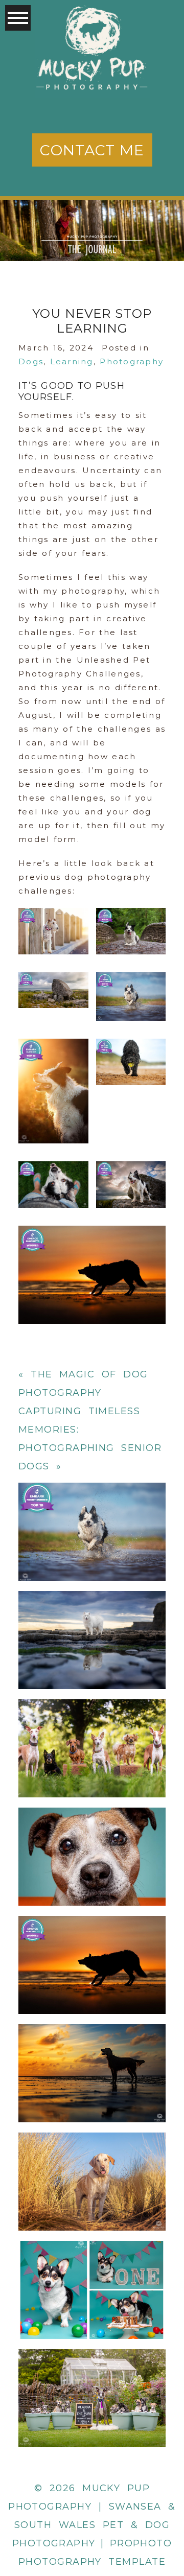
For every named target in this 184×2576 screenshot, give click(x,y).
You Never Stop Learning (91, 1940)
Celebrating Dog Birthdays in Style (91, 2265)
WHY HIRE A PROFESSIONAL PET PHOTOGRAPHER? (91, 1506)
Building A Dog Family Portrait (91, 2373)
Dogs (31, 361)
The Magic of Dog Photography (91, 2048)
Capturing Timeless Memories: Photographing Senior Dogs (91, 1832)
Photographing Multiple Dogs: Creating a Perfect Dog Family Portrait (91, 1723)
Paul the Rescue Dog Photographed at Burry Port (91, 2156)
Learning (72, 361)
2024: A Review (91, 1615)
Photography (132, 361)
